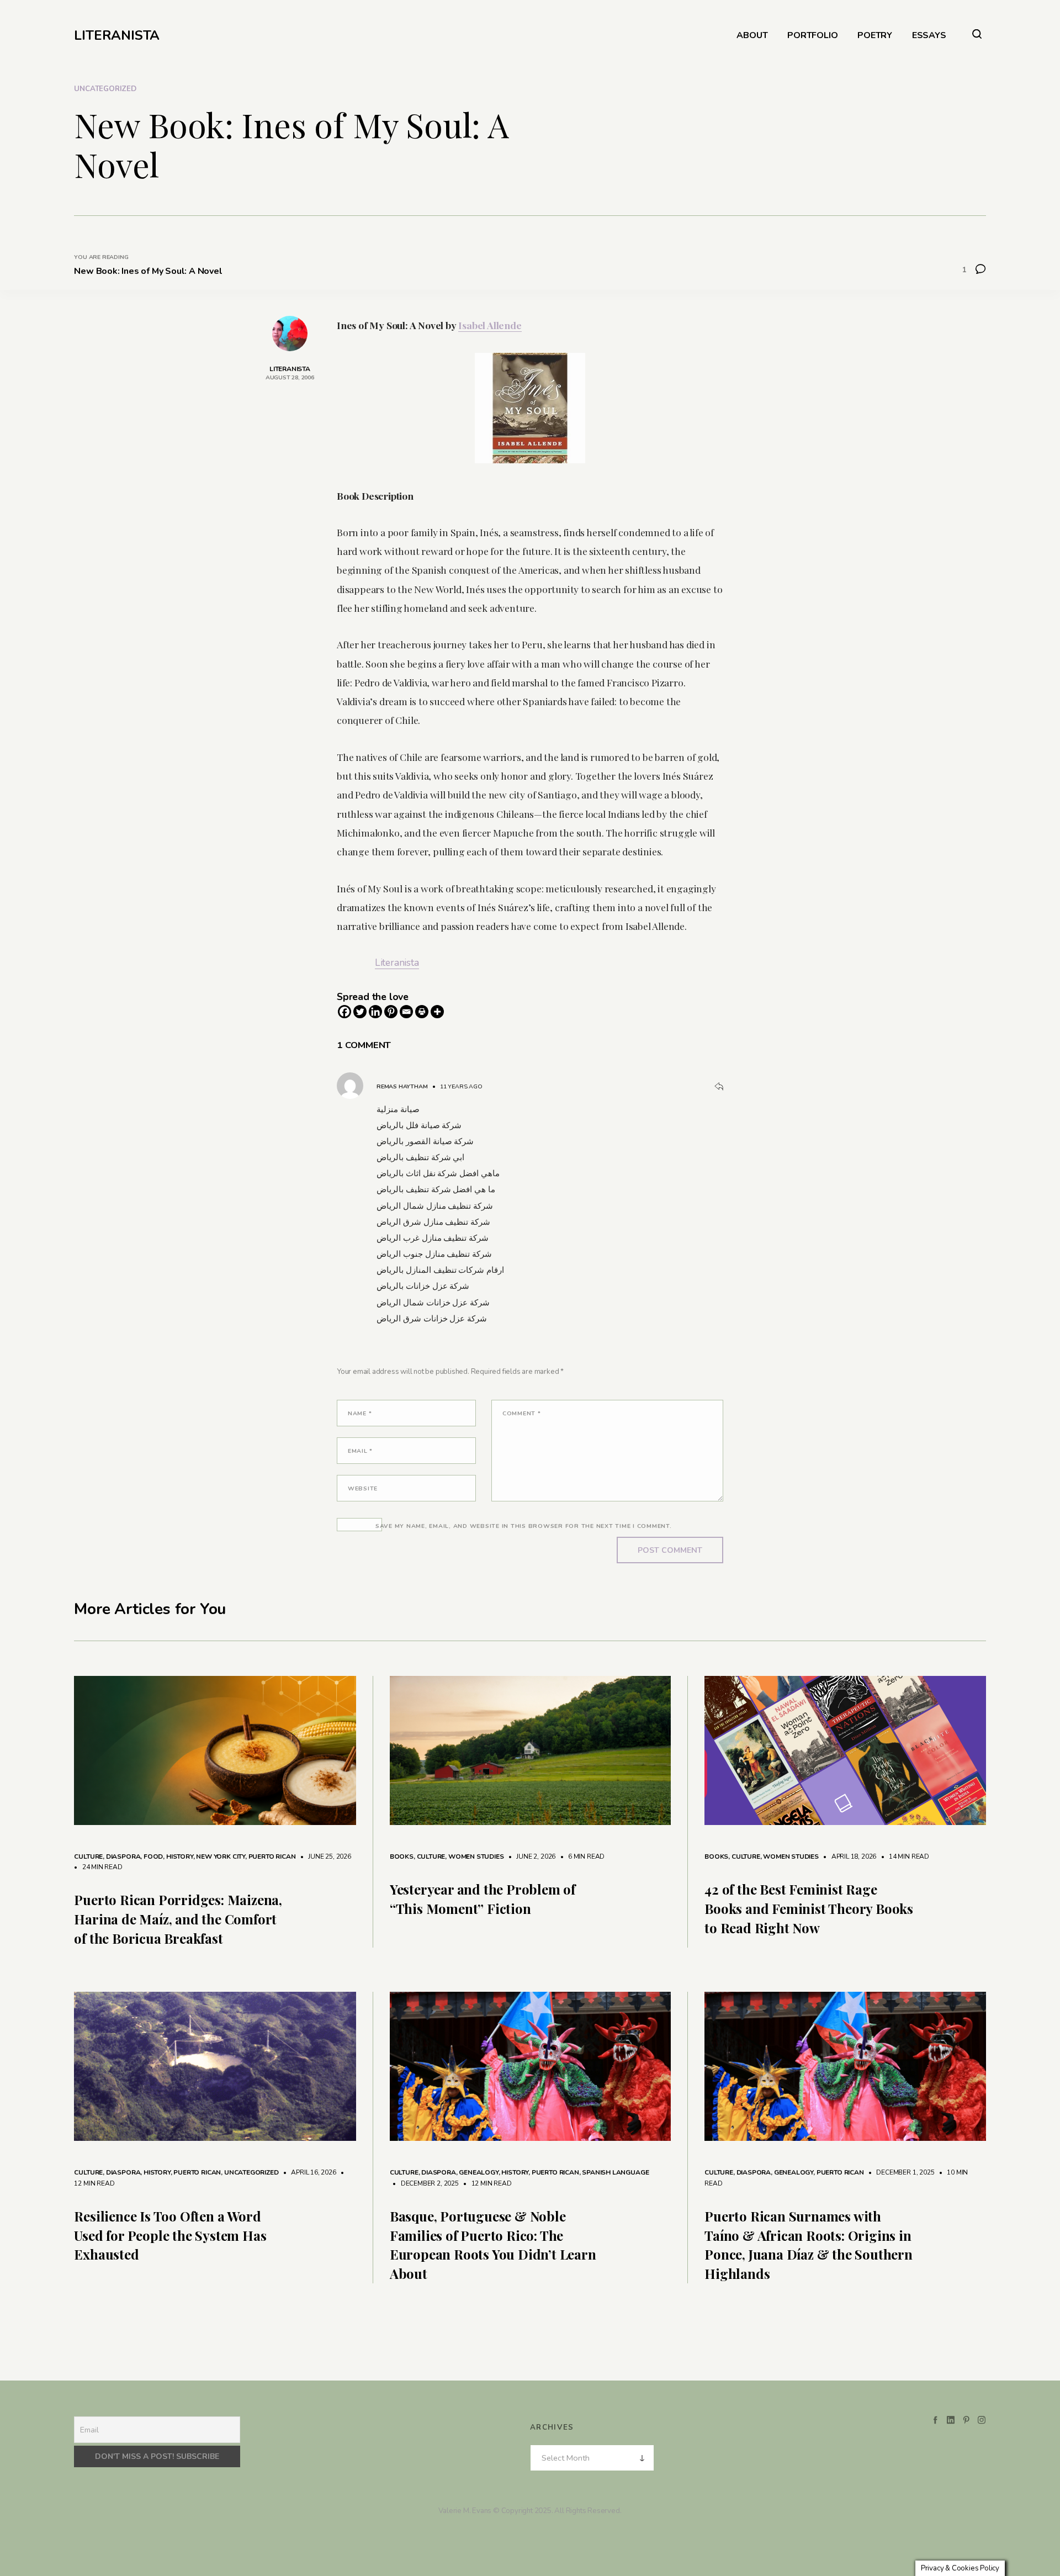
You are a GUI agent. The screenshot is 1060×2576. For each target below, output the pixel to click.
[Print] (422, 1012)
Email (360, 1451)
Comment (522, 1413)
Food (153, 1856)
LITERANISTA (117, 35)
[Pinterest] (391, 1012)
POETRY (875, 36)
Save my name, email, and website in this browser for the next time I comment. (524, 1526)
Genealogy (478, 2172)
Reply (719, 1087)
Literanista (397, 962)
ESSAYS (929, 36)
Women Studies (476, 1856)
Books (402, 1856)
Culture (88, 1856)
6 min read (581, 1856)
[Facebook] (344, 1012)
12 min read (486, 2183)
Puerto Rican (272, 1856)
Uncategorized (105, 89)
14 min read (903, 1856)
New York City (221, 1856)
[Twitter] (360, 1012)
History (180, 1856)
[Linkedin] (375, 1012)
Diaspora (123, 1856)
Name (360, 1413)
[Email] (406, 1012)
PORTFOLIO (812, 36)
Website (363, 1488)
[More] (437, 1012)
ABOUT (752, 36)
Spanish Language (615, 2172)
